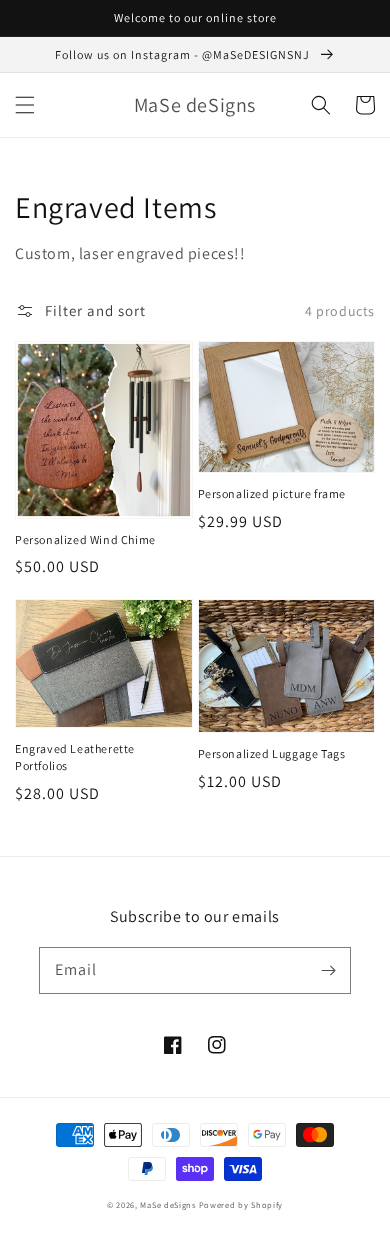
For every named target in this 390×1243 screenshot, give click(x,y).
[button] (25, 105)
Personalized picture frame (272, 493)
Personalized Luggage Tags (272, 753)
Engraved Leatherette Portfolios (75, 757)
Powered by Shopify (241, 1204)
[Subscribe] (328, 970)
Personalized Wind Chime (85, 539)
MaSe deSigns (167, 1204)
